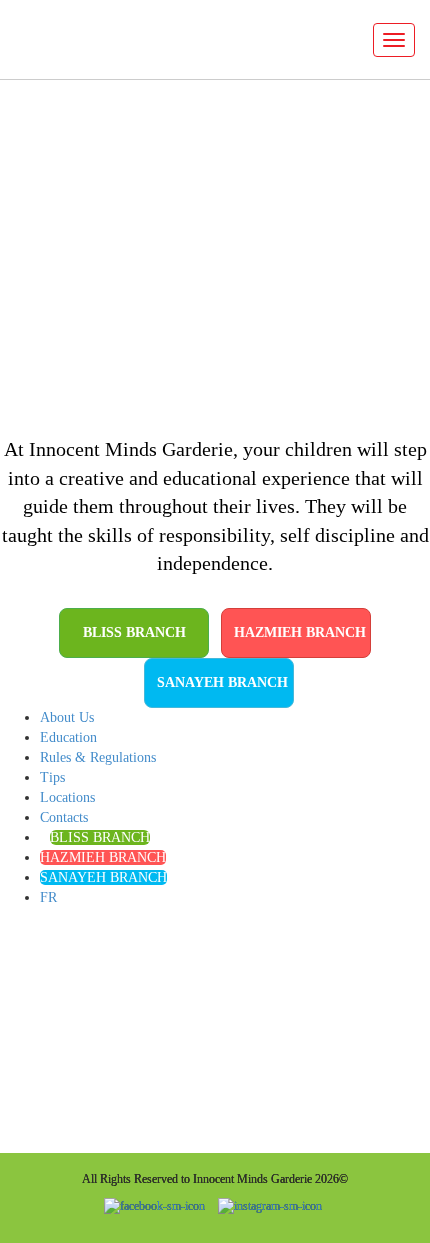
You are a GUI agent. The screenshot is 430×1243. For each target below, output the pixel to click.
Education (68, 737)
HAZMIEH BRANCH (300, 632)
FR (48, 897)
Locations (67, 797)
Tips (52, 777)
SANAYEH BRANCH (222, 682)
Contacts (64, 817)
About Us (67, 717)
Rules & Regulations (98, 757)
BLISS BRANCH (134, 632)
